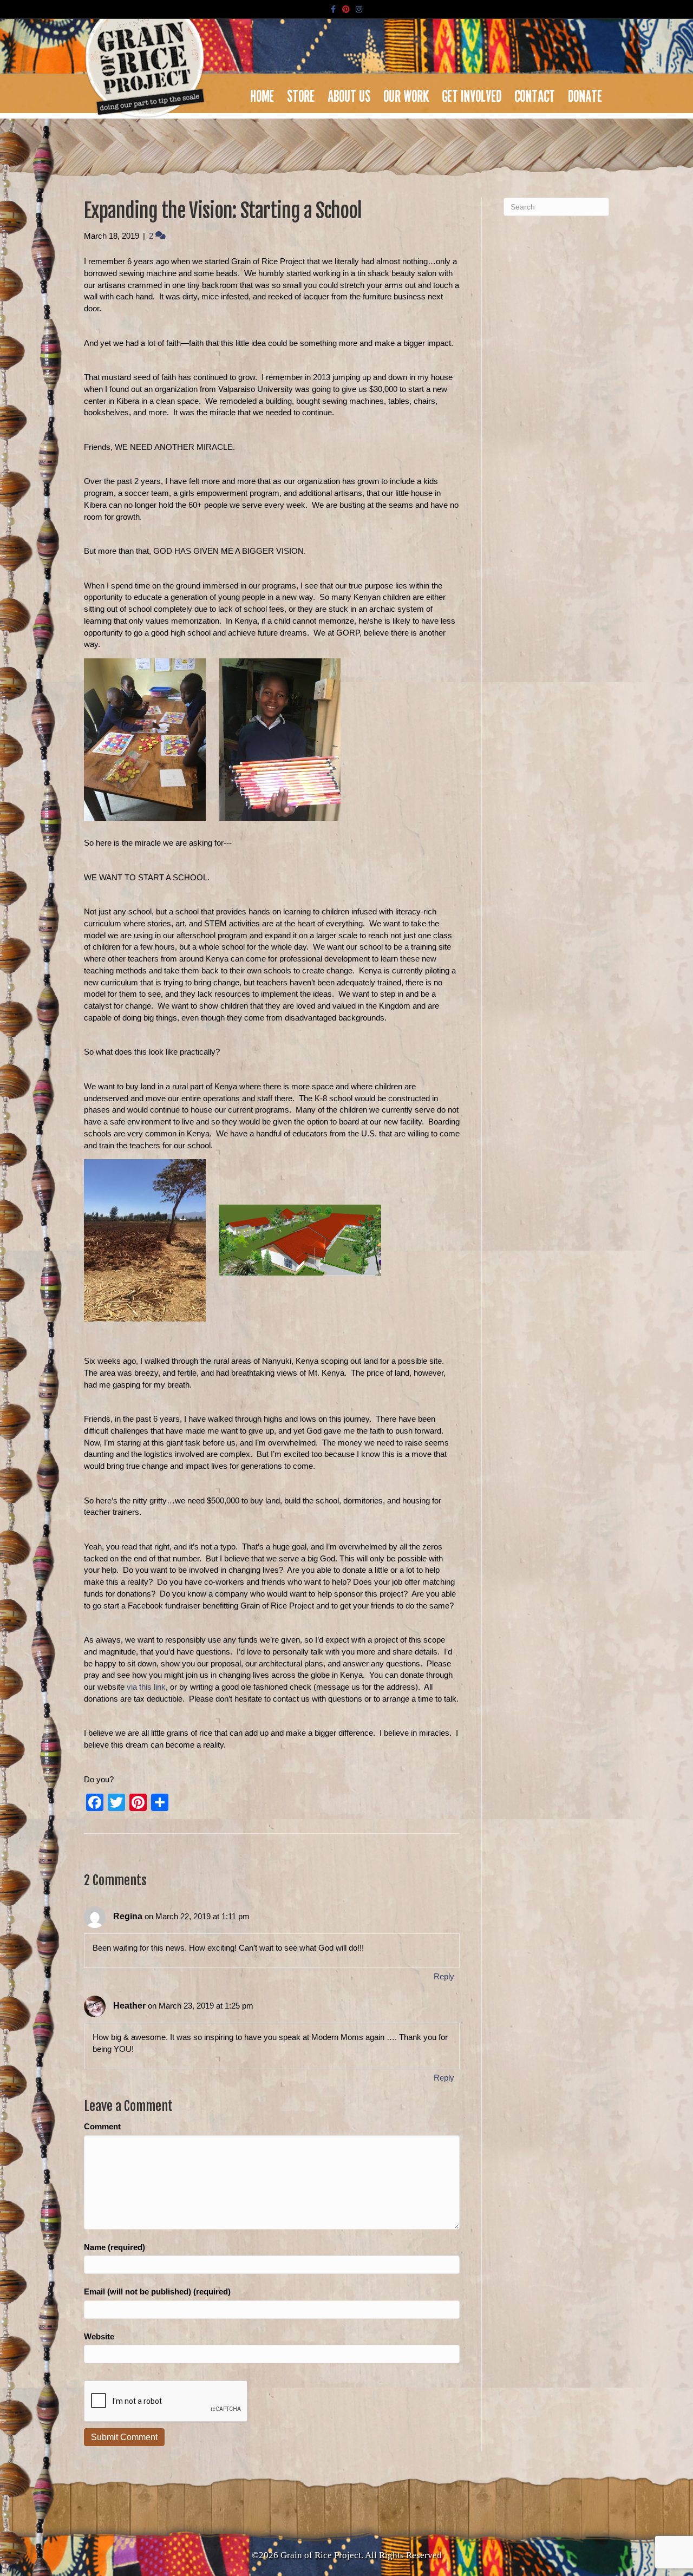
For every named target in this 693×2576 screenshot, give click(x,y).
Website (99, 2336)
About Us (349, 93)
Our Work (407, 93)
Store (301, 93)
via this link (146, 1687)
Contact (535, 93)
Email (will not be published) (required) (157, 2291)
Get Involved (472, 93)
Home (263, 93)
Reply (444, 1976)
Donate (586, 93)
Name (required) (115, 2247)
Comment (102, 2126)
